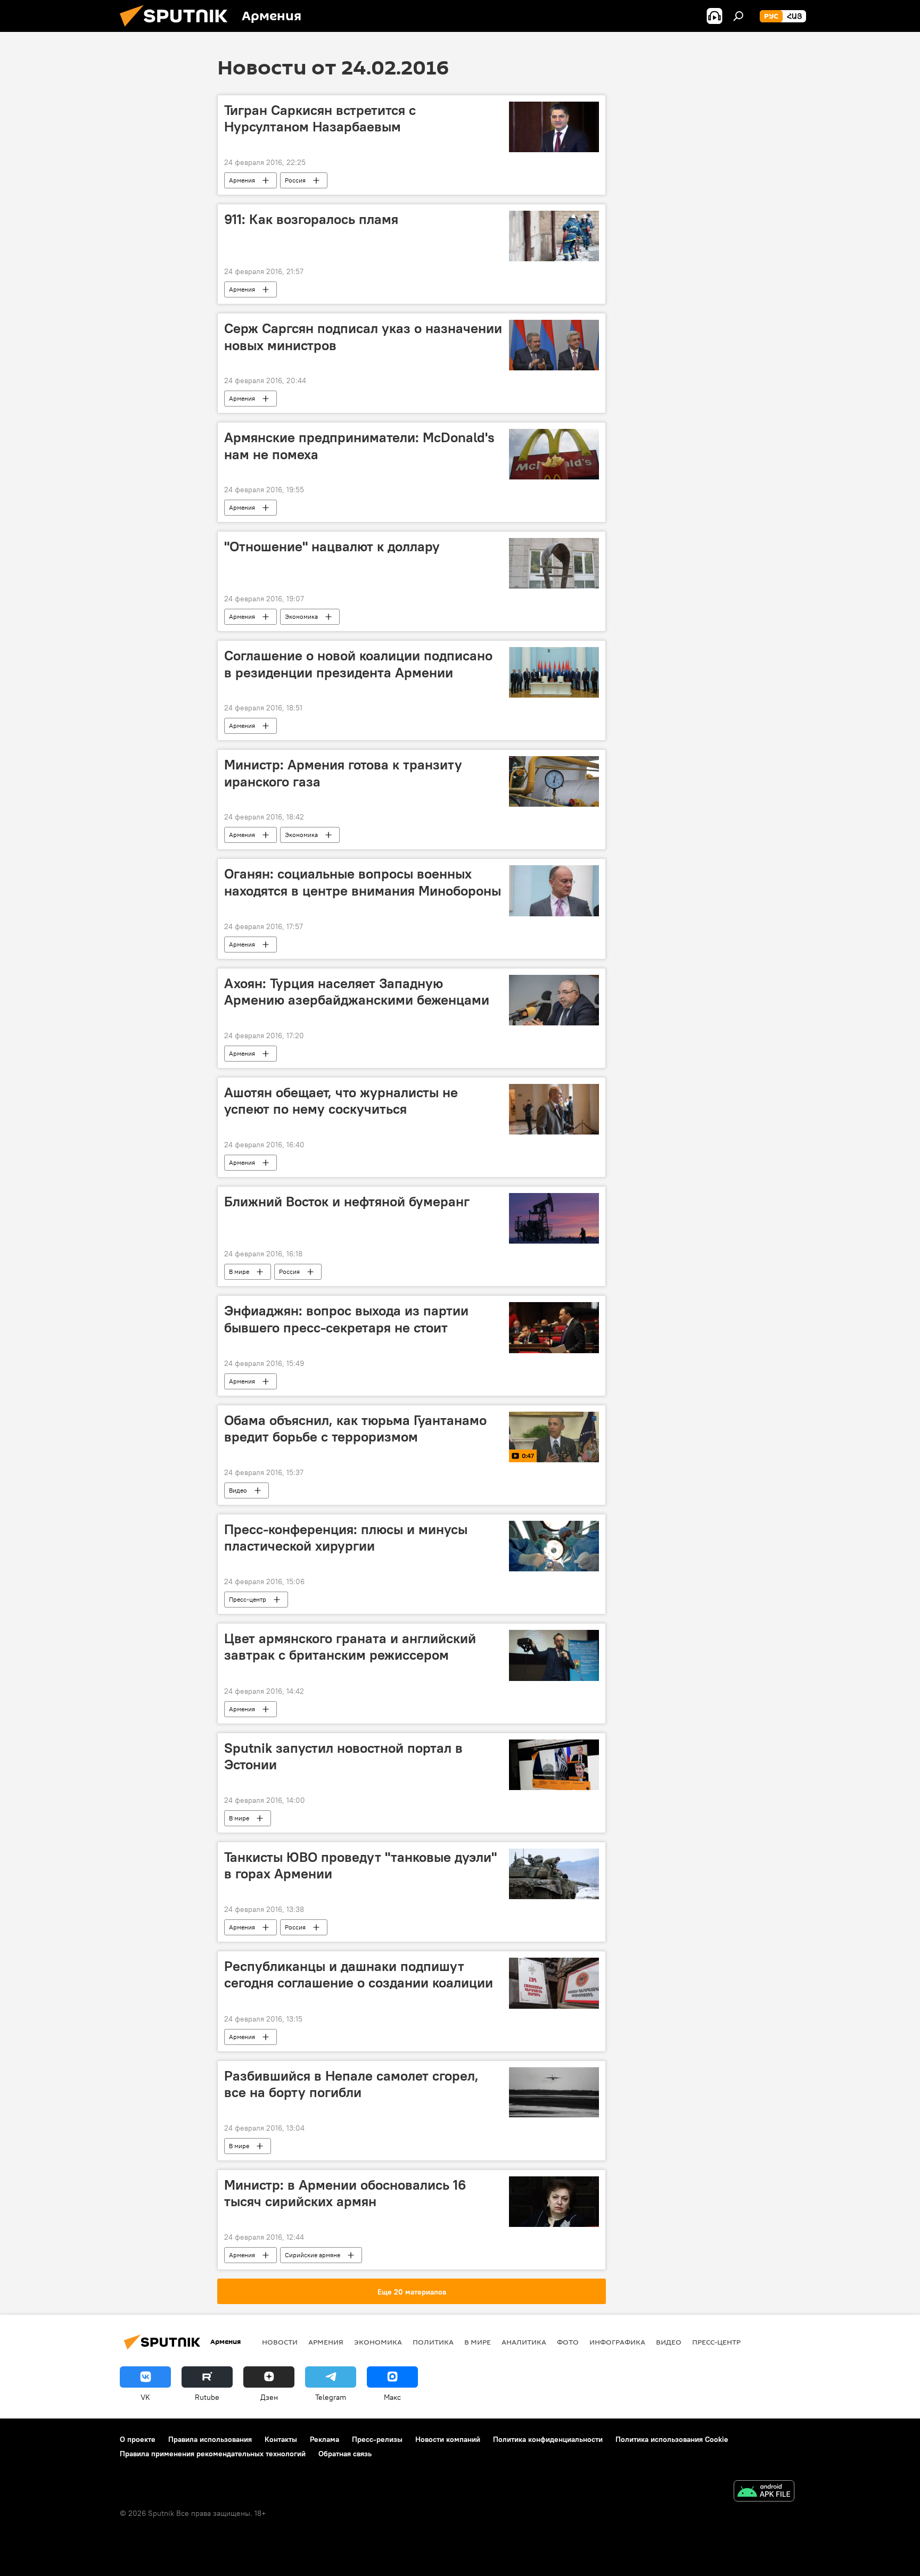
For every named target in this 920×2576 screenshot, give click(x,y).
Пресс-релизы (377, 2439)
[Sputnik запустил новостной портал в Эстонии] (554, 1765)
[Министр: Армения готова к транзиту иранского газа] (554, 781)
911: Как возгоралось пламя (311, 219)
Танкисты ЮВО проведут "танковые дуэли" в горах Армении (360, 1865)
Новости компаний (448, 2439)
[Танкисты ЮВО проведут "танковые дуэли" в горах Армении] (554, 1874)
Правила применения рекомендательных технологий (213, 2454)
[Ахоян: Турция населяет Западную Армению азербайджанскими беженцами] (554, 1000)
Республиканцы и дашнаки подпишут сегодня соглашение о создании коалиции (359, 1974)
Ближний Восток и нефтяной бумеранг (347, 1202)
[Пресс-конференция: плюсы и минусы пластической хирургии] (554, 1546)
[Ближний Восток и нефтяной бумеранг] (554, 1218)
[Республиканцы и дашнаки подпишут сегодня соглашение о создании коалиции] (554, 1983)
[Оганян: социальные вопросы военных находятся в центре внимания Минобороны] (554, 891)
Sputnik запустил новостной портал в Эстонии (343, 1756)
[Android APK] (764, 2492)
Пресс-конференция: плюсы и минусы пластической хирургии (346, 1538)
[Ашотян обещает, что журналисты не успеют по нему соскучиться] (554, 1109)
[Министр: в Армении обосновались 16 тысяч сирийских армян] (554, 2202)
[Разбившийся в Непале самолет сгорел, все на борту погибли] (554, 2093)
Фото (568, 2342)
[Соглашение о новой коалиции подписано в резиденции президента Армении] (554, 672)
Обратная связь (345, 2454)
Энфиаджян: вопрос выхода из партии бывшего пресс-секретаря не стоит (346, 1319)
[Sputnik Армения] (178, 29)
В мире (239, 1272)
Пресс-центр (248, 1599)
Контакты (281, 2439)
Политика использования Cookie (672, 2439)
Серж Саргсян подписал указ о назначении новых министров (363, 337)
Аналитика (524, 2342)
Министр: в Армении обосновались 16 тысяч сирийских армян (345, 2193)
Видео (238, 1490)
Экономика (301, 616)
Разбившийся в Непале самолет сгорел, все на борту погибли (351, 2084)
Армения (242, 180)
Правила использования (210, 2439)
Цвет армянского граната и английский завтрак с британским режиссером (350, 1647)
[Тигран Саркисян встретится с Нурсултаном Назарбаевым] (554, 127)
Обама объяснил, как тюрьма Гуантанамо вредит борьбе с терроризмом (355, 1428)
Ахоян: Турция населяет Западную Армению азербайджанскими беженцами (357, 992)
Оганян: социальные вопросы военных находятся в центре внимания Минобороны (363, 882)
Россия (295, 180)
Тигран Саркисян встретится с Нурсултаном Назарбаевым (320, 118)
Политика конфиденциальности (548, 2439)
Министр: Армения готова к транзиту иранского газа (343, 773)
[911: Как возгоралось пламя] (554, 236)
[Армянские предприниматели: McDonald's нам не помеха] (554, 454)
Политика (433, 2342)
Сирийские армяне (313, 2255)
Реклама (325, 2439)
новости (280, 2342)
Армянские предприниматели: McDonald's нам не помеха (359, 446)
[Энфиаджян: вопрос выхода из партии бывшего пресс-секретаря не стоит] (554, 1327)
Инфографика (617, 2342)
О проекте (138, 2439)
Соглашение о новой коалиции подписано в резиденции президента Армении (358, 664)
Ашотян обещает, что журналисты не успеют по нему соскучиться (341, 1101)
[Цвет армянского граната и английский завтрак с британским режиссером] (554, 1655)
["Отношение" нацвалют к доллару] (554, 563)
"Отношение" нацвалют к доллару (332, 546)
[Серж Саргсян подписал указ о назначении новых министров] (554, 345)
